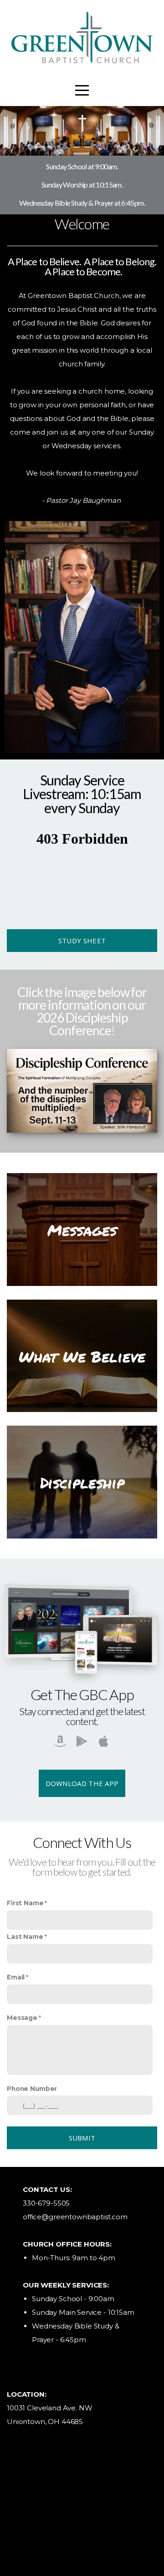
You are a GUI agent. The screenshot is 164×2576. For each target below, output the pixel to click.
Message (22, 2018)
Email (16, 1977)
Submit (82, 2138)
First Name (25, 1903)
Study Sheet (82, 941)
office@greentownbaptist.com (75, 2217)
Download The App (82, 1783)
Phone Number (32, 2089)
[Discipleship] (82, 1538)
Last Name (25, 1937)
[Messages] (82, 1286)
